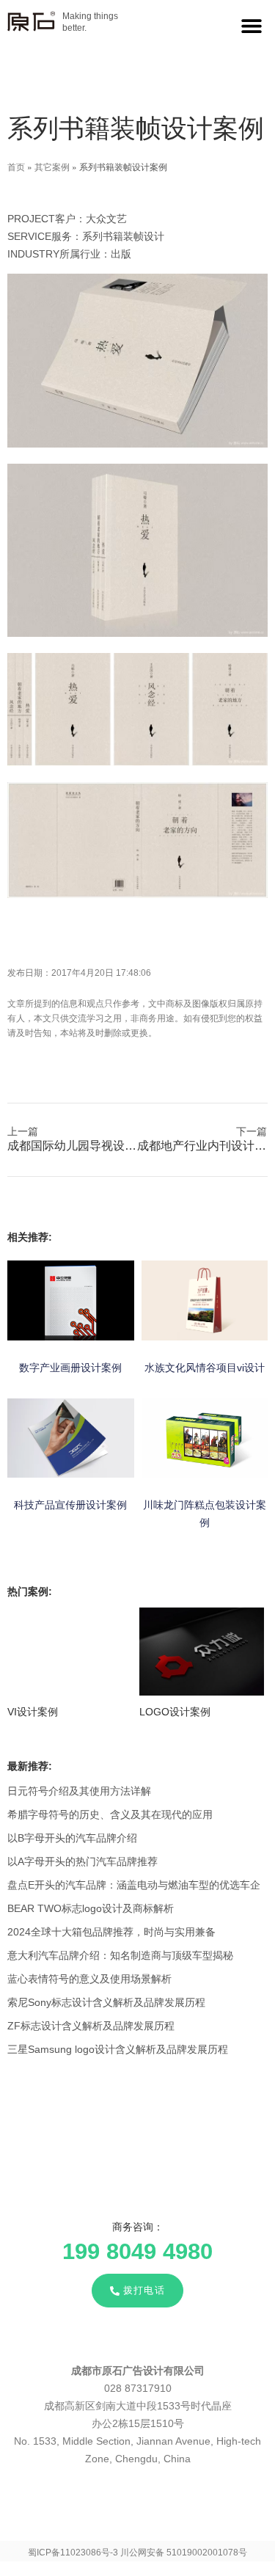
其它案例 (52, 166)
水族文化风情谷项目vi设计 (205, 1368)
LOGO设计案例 (175, 1712)
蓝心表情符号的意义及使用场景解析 (89, 1979)
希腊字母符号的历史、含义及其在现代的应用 (110, 1814)
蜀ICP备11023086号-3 (73, 2553)
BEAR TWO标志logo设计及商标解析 (91, 1908)
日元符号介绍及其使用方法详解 (79, 1791)
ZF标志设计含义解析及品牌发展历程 (91, 2026)
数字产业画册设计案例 (70, 1368)
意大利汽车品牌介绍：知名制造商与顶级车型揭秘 (120, 1955)
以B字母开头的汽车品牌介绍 (72, 1838)
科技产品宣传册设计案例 (70, 1505)
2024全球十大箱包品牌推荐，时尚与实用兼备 (111, 1932)
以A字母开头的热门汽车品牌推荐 (82, 1861)
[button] (251, 25)
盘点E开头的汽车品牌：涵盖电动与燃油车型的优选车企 (134, 1885)
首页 (16, 166)
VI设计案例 (33, 1712)
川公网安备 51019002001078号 (184, 2553)
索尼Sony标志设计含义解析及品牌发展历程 (106, 2002)
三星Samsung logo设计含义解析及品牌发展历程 (118, 2049)
